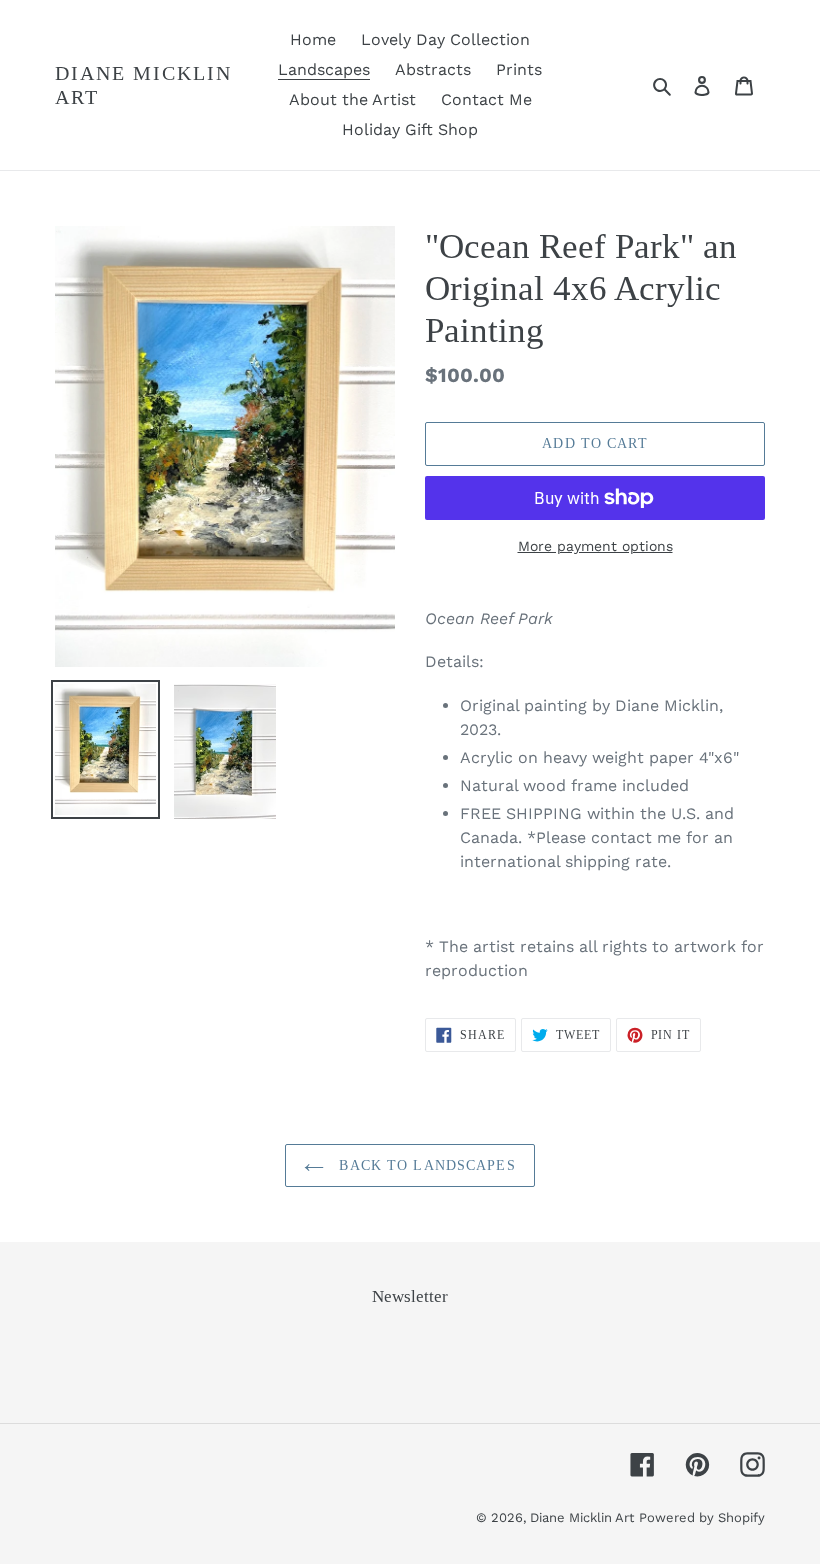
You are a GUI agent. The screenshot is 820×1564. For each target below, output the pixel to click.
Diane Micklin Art (143, 85)
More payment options (595, 546)
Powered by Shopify (702, 1517)
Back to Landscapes (424, 1165)
